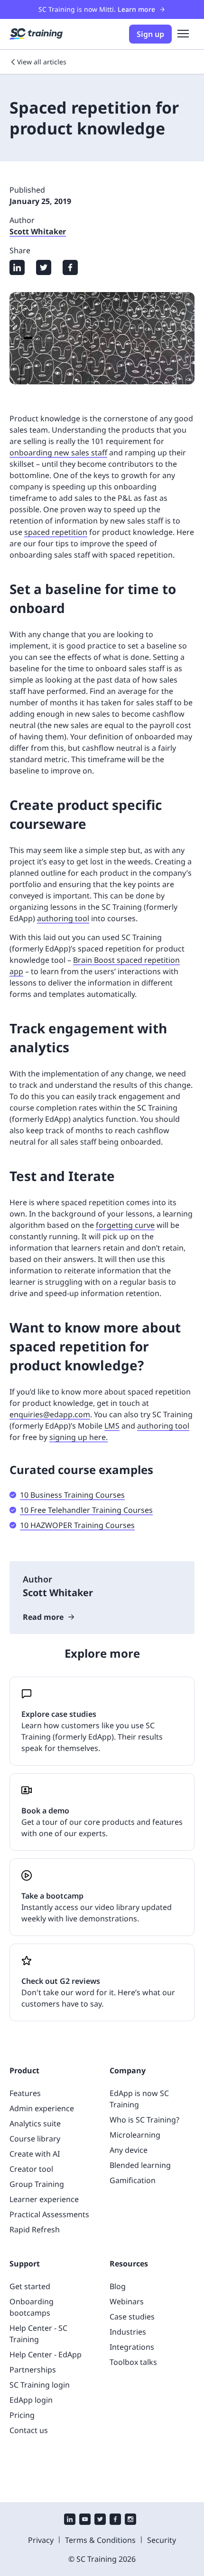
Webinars (127, 2301)
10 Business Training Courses (72, 1495)
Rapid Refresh (35, 2230)
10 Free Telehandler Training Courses (86, 1510)
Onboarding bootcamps (32, 2307)
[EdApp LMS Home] (36, 34)
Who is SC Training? (144, 2120)
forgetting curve (125, 1225)
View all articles (42, 62)
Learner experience (44, 2199)
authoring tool (63, 918)
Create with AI (35, 2154)
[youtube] (85, 2520)
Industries (128, 2332)
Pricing (22, 2415)
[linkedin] (70, 2520)
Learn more (136, 9)
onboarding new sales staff (58, 453)
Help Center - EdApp (46, 2354)
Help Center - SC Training (38, 2334)
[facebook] (115, 2520)
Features (25, 2093)
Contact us (29, 2430)
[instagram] (130, 2520)
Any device (129, 2150)
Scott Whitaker (38, 231)
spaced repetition (56, 532)
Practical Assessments (49, 2214)
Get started (30, 2286)
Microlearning (135, 2135)
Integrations (132, 2347)
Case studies (132, 2317)
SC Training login (40, 2385)
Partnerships (33, 2370)
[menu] (183, 34)
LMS (112, 1426)
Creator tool (31, 2169)
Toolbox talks (133, 2362)
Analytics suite (35, 2123)
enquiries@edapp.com (50, 1414)
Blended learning (140, 2165)
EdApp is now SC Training (139, 2099)
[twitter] (100, 2520)
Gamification (133, 2180)
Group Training (37, 2184)
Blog (118, 2286)
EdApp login (31, 2400)
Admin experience (42, 2108)
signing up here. (79, 1437)
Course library (35, 2139)
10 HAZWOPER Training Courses (77, 1525)
